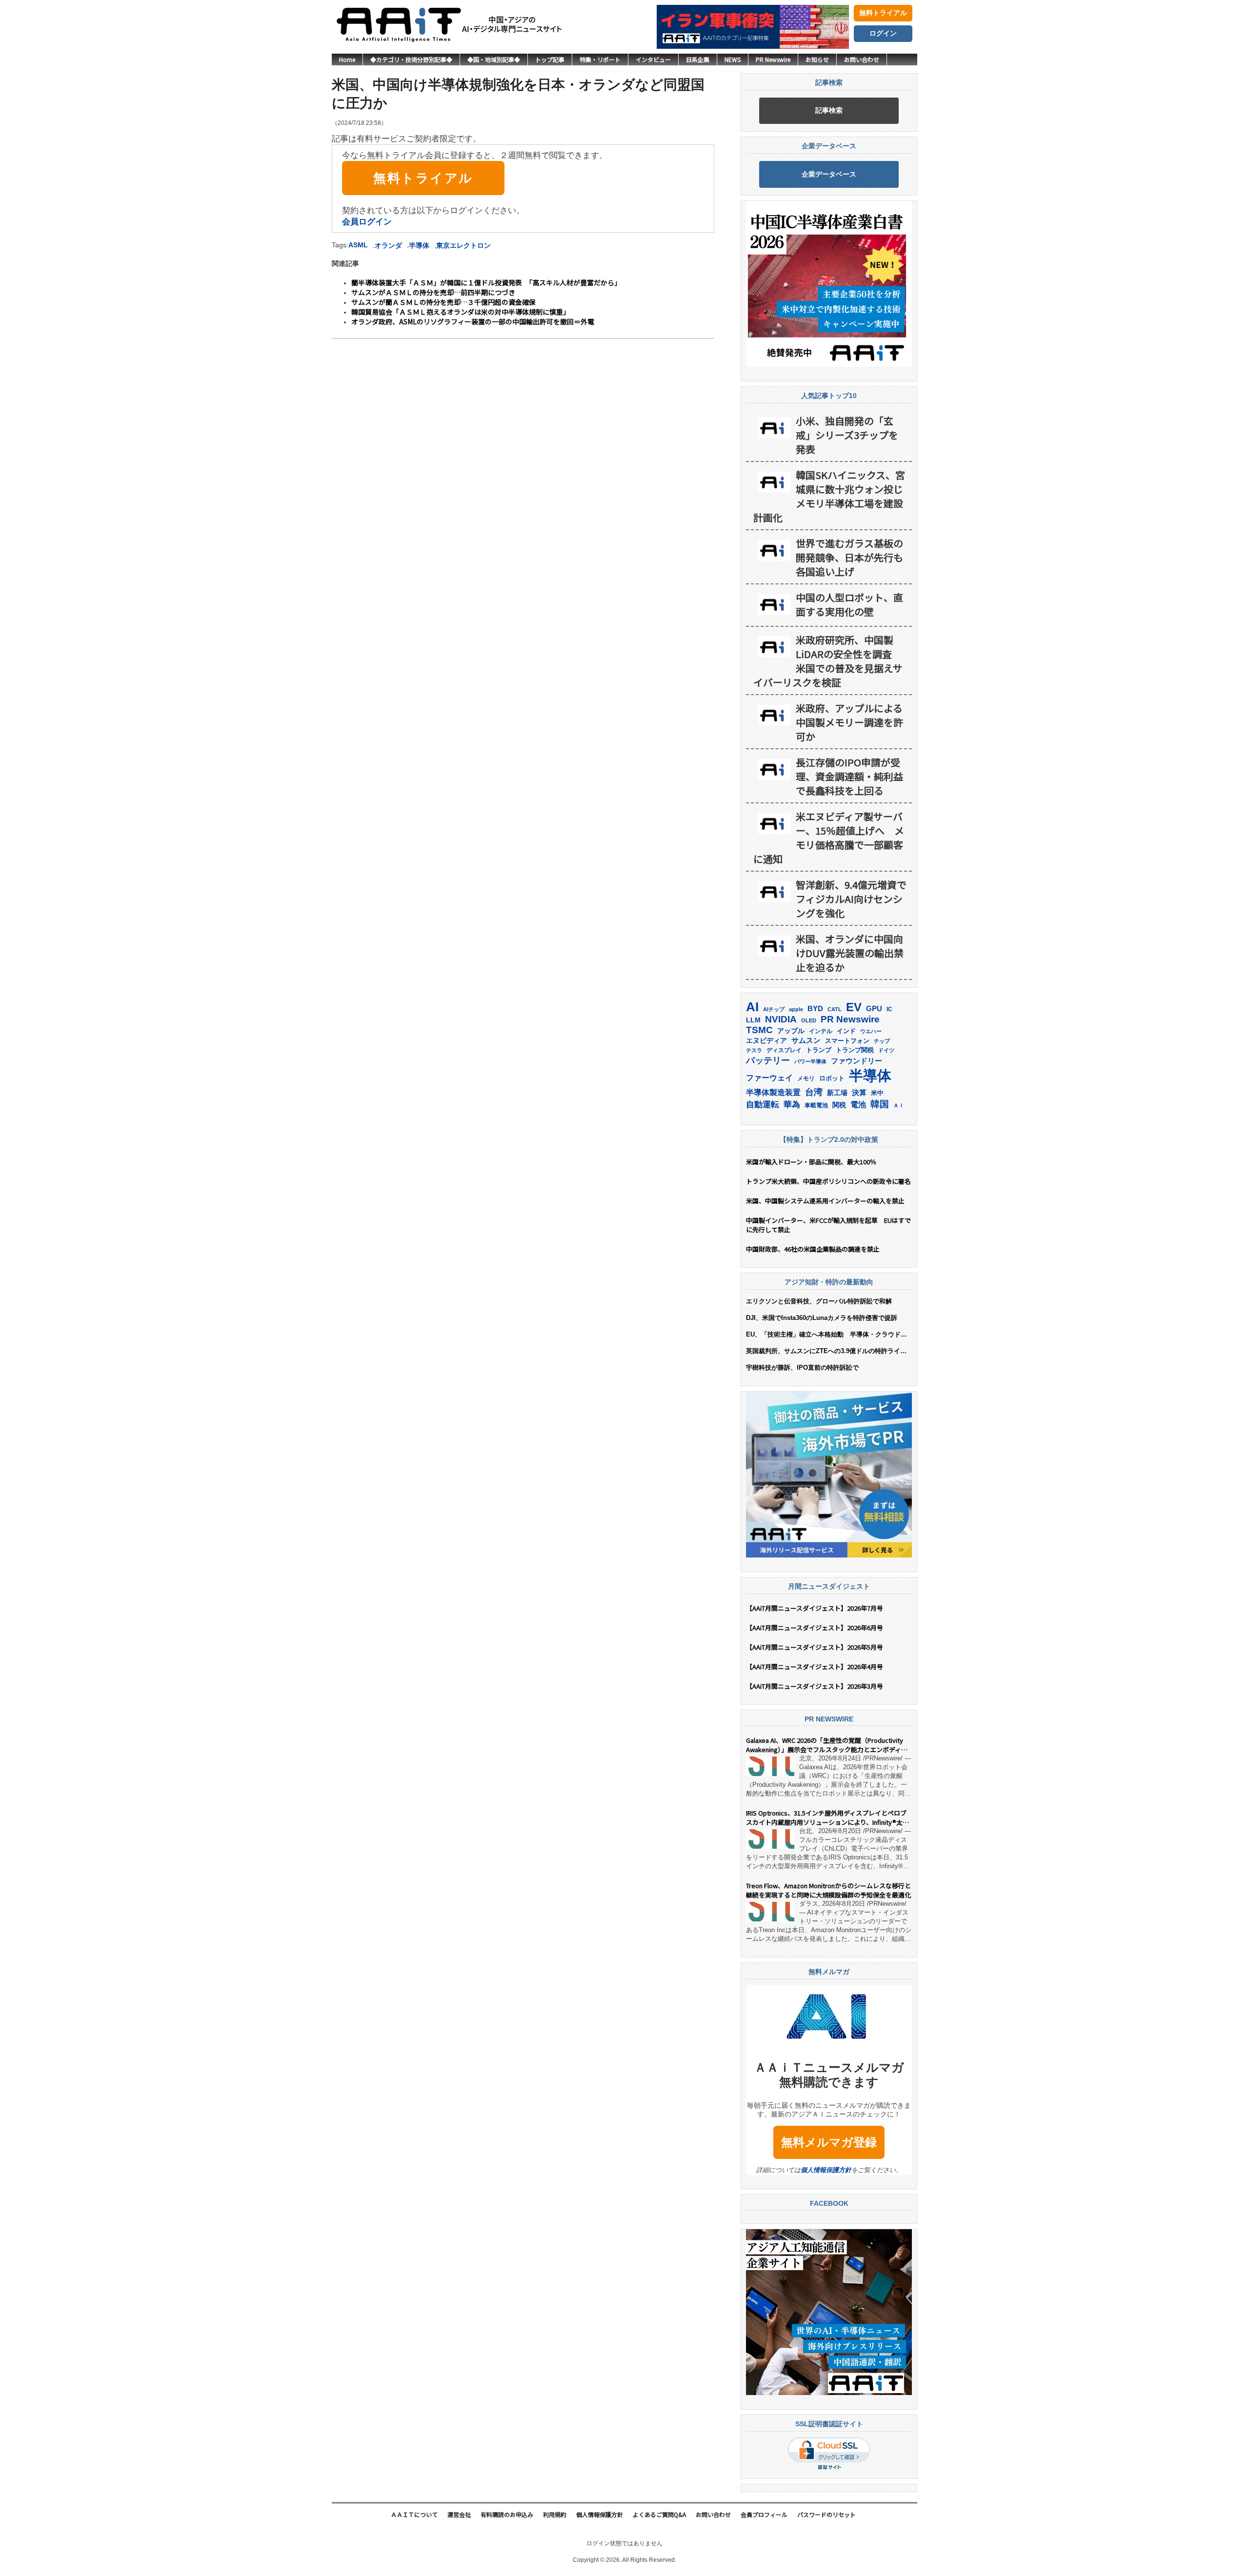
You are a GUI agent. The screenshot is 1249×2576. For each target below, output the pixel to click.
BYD (815, 1009)
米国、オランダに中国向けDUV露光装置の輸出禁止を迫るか (850, 953)
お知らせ (817, 59)
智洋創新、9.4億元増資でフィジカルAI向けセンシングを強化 (851, 899)
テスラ (754, 1050)
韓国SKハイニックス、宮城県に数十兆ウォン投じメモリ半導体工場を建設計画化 (829, 496)
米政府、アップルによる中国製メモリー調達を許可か (849, 722)
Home (347, 59)
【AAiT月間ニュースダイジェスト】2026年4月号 (815, 1667)
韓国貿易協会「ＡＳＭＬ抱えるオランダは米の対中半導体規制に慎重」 (461, 312)
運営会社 (459, 2514)
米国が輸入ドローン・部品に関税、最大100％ (811, 1162)
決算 (859, 1092)
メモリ (806, 1078)
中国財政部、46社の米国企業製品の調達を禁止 (813, 1249)
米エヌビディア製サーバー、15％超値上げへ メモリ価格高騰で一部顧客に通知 (829, 838)
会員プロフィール (764, 2514)
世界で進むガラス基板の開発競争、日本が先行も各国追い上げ (849, 557)
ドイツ (886, 1050)
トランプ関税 (855, 1050)
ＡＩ (899, 1105)
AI (752, 1007)
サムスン (806, 1040)
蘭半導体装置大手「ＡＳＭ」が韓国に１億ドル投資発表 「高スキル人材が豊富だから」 (486, 282)
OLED (809, 1020)
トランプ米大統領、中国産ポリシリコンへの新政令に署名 (828, 1181)
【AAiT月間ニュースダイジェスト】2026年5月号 (815, 1647)
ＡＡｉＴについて (414, 2514)
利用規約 (555, 2514)
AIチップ (774, 1009)
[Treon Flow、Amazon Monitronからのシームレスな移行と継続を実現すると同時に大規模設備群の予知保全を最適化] (770, 1912)
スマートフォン (847, 1041)
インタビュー (653, 59)
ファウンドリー (856, 1061)
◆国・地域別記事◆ (494, 59)
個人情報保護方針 (826, 2170)
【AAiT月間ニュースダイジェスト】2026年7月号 (815, 1608)
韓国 (880, 1104)
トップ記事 (550, 59)
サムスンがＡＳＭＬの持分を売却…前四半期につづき (433, 292)
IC (889, 1009)
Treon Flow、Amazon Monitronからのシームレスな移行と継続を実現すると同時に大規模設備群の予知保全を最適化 (828, 1890)
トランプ (819, 1050)
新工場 (837, 1093)
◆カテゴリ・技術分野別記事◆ (411, 59)
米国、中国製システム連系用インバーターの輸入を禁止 (825, 1201)
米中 (877, 1093)
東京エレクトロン (463, 245)
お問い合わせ (862, 59)
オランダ (388, 245)
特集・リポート (600, 59)
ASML (358, 245)
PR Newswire (773, 59)
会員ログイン (367, 222)
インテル (821, 1031)
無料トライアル (883, 13)
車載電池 (816, 1105)
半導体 (419, 245)
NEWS (733, 59)
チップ (882, 1041)
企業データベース (829, 174)
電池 (858, 1105)
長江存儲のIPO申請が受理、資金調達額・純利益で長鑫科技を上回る (849, 776)
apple (796, 1009)
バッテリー (768, 1060)
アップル (791, 1031)
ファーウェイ (769, 1078)
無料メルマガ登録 (829, 2142)
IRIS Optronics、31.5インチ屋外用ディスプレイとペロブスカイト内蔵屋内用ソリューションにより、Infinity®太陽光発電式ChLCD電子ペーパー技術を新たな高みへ (827, 1817)
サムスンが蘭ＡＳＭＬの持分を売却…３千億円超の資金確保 (443, 302)
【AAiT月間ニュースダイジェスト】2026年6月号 (815, 1627)
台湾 (814, 1092)
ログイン (883, 33)
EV (854, 1007)
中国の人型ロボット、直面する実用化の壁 (849, 604)
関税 (839, 1105)
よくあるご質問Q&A (659, 2514)
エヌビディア (766, 1041)
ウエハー (871, 1031)
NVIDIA (781, 1019)
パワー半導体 (810, 1061)
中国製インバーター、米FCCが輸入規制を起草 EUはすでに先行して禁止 (828, 1225)
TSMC (759, 1030)
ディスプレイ (784, 1050)
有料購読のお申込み (507, 2514)
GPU (874, 1008)
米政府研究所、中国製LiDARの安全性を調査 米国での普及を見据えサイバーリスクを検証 (828, 661)
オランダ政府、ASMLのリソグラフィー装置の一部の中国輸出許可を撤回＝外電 (473, 321)
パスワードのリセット (826, 2514)
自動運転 (763, 1104)
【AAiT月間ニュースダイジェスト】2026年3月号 (815, 1686)
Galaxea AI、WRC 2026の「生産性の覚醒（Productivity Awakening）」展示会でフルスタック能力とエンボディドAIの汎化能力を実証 (827, 1745)
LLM (753, 1020)
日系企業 (698, 59)
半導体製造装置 (773, 1092)
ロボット (832, 1078)
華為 (792, 1105)
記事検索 (829, 110)
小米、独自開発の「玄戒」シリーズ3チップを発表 (847, 435)
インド (846, 1031)
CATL (835, 1009)
